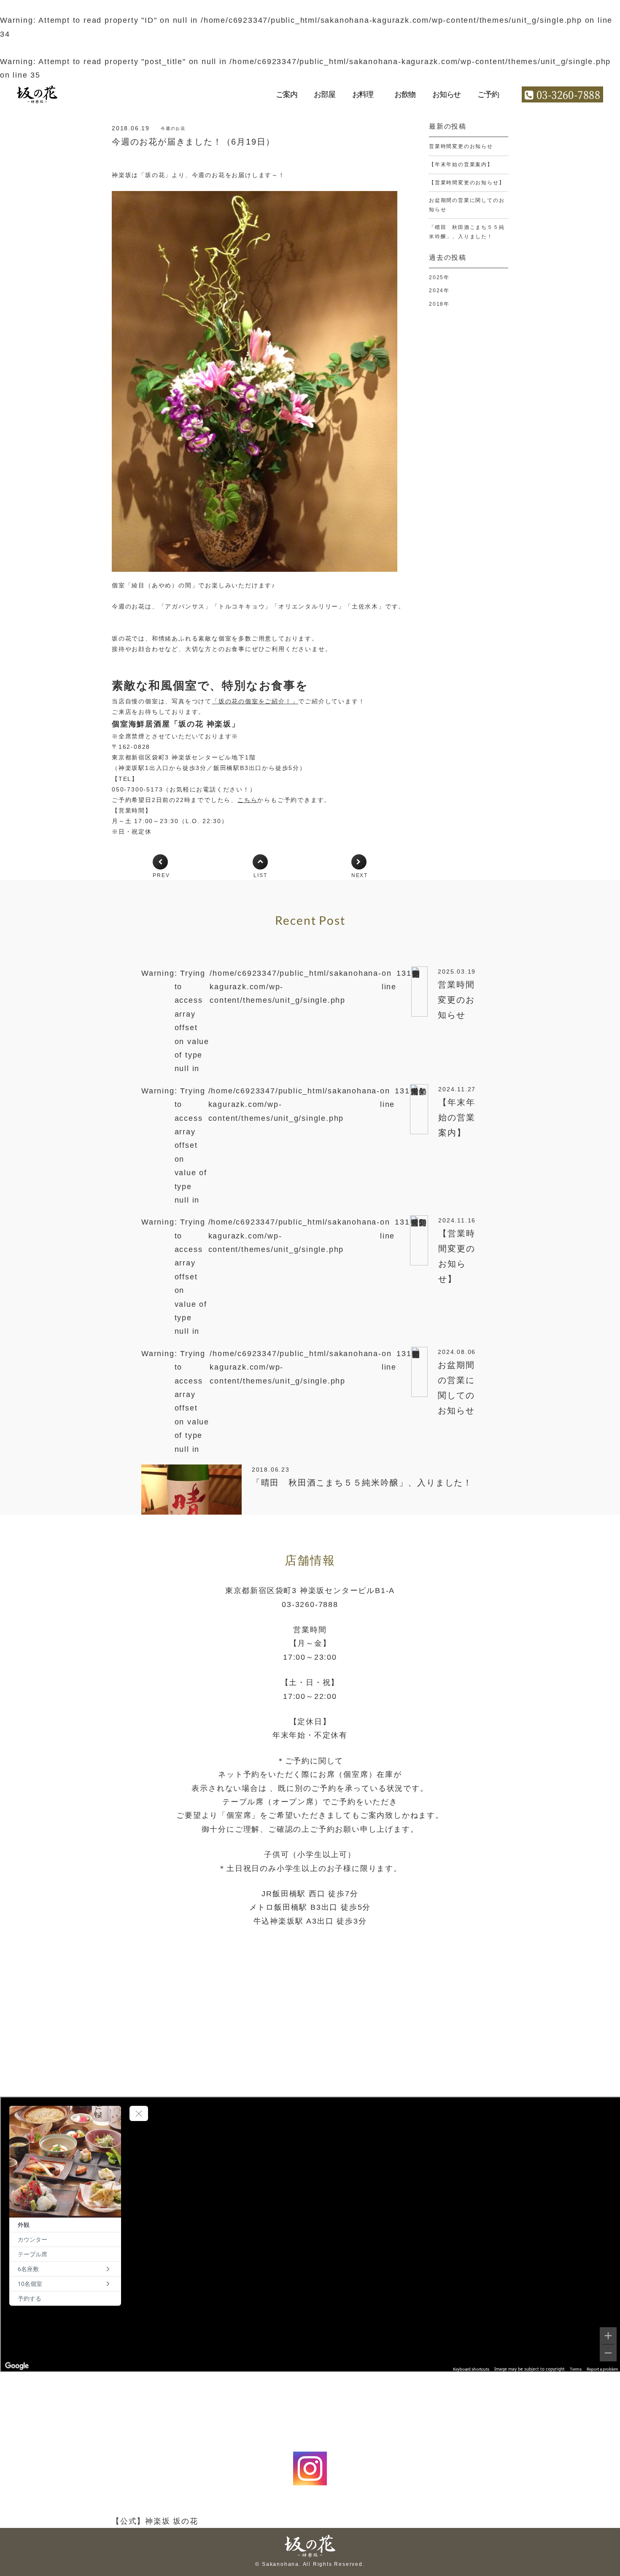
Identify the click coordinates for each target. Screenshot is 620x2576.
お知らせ (446, 94)
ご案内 (286, 94)
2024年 (439, 291)
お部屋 (324, 94)
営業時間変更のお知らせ (461, 146)
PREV (161, 875)
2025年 (439, 277)
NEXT (360, 875)
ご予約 (488, 94)
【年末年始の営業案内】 (461, 164)
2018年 (439, 304)
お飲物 (405, 94)
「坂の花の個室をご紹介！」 (255, 701)
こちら (247, 800)
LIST (260, 875)
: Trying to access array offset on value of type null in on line (309, 1021)
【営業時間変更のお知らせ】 (467, 183)
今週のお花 (173, 128)
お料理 (363, 94)
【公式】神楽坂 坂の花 (155, 2521)
